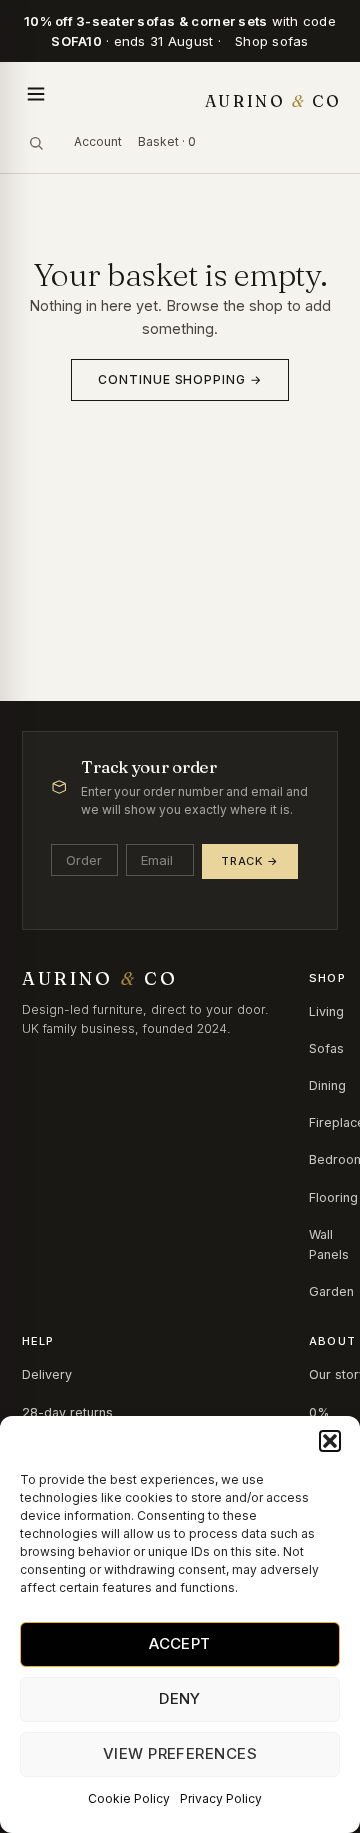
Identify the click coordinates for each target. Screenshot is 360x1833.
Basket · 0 (167, 141)
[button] (330, 1441)
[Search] (36, 142)
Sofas (326, 1048)
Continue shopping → (180, 379)
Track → (250, 861)
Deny (180, 1698)
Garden (331, 1291)
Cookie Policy (129, 1798)
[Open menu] (36, 94)
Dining (327, 1085)
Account (98, 141)
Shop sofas (272, 41)
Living (326, 1011)
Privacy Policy (221, 1798)
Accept (180, 1643)
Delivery (47, 1374)
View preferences (180, 1753)
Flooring (333, 1197)
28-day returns (67, 1412)
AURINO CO (273, 101)
